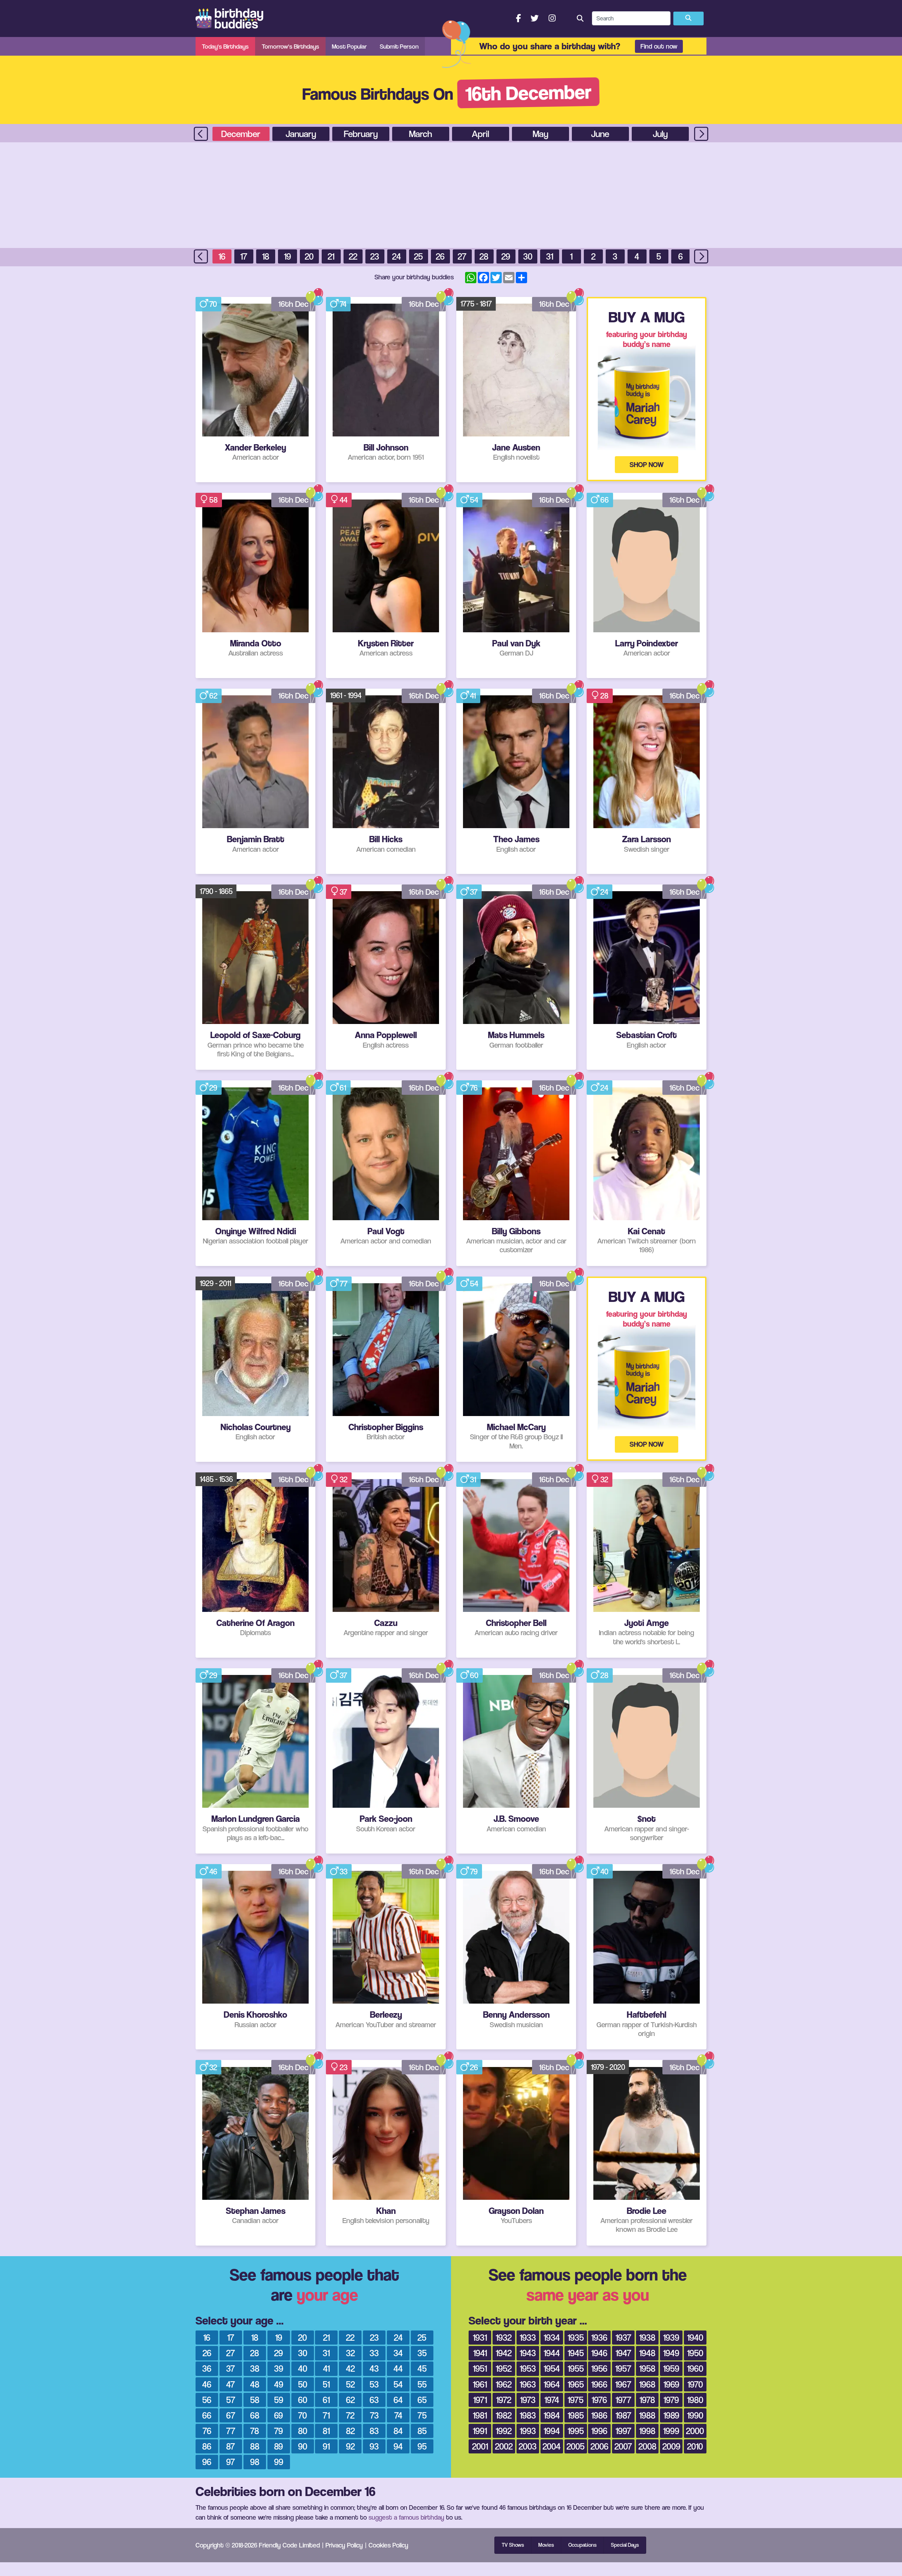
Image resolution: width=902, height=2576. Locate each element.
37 (343, 892)
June (600, 134)
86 (207, 2446)
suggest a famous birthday (406, 2517)
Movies (546, 2545)
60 (474, 1675)
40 (604, 1872)
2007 (623, 2446)
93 (374, 2446)
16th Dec (293, 304)
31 (550, 256)
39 (279, 2368)
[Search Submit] (688, 19)
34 (398, 2353)
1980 (695, 2400)
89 (279, 2446)
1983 (528, 2415)
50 (303, 2384)
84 (398, 2431)
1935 (576, 2337)
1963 (528, 2384)
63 (374, 2400)
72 (350, 2415)
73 (374, 2415)
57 (231, 2400)
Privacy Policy (344, 2545)
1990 (695, 2415)
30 (528, 256)
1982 (504, 2415)
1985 (576, 2415)
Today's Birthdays (225, 46)
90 (303, 2446)
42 (350, 2368)
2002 (504, 2446)
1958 (647, 2368)
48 (255, 2384)
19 (288, 256)
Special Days (625, 2545)
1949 (671, 2353)
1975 (576, 2400)
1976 (599, 2400)
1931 (480, 2337)
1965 (576, 2384)
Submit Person (399, 46)
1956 (599, 2368)
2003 (528, 2446)
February (361, 134)
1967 (623, 2384)
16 (222, 256)
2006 (600, 2446)
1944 (552, 2353)
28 (484, 256)
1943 (528, 2353)
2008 (647, 2446)
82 (350, 2431)
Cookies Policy (388, 2545)
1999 (671, 2431)
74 (343, 304)
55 (422, 2384)
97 (231, 2462)
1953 (528, 2368)
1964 (552, 2384)
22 (353, 256)
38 (255, 2368)
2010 (695, 2446)
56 (207, 2400)
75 (422, 2415)
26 (440, 256)
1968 (647, 2384)
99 (279, 2462)
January (301, 134)
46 (213, 1872)
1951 (480, 2368)
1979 (671, 2400)
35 (422, 2353)
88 (255, 2446)
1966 (599, 2384)
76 (474, 1088)
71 (326, 2415)
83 (374, 2431)
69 (279, 2415)
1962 (504, 2384)
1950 (695, 2353)
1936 (599, 2337)
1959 (671, 2368)
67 (231, 2415)
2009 (671, 2446)
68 (255, 2415)
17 (244, 256)
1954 (552, 2368)
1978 (647, 2400)
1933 (528, 2337)
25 (418, 256)
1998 (647, 2431)
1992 (504, 2431)
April (480, 134)
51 (326, 2384)
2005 (576, 2446)
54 (474, 500)
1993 (528, 2431)
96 (207, 2462)
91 (326, 2446)
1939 (671, 2337)
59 (279, 2400)
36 (207, 2368)
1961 (480, 2384)
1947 (623, 2353)
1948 (647, 2353)
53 (374, 2384)
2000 (695, 2431)
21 (331, 256)
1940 (695, 2337)
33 (344, 1872)
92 (350, 2446)
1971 (480, 2400)
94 (398, 2446)
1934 (552, 2337)
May (540, 134)
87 (231, 2446)
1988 (647, 2415)
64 (398, 2400)
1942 (504, 2353)
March (421, 134)
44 (344, 500)
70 (213, 304)
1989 (671, 2415)
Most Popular (349, 46)
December (241, 134)
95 (422, 2446)
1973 (528, 2400)
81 (326, 2431)
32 (344, 1479)
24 (397, 256)
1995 (576, 2431)
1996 (599, 2431)
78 (255, 2431)
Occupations (582, 2545)
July (660, 134)
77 (344, 1284)
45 (422, 2368)
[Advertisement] (451, 195)
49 (279, 2384)
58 (214, 500)
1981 (480, 2415)
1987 (623, 2415)
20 (309, 256)
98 (255, 2462)
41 (473, 696)
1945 (576, 2353)
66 (605, 500)
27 (462, 256)
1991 (480, 2431)
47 (231, 2384)
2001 (480, 2446)
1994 (552, 2431)
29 (506, 256)
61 (343, 1088)
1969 (671, 2384)
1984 (552, 2415)
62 (213, 696)
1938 (647, 2337)
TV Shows (513, 2545)
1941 (480, 2353)
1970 (695, 2384)
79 (474, 1872)
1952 (504, 2368)
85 (422, 2431)
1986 (599, 2415)
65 (422, 2400)
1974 (552, 2400)
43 (374, 2368)
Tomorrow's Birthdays (291, 46)
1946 (599, 2353)
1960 (695, 2368)
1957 (623, 2368)
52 (350, 2384)
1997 (623, 2431)
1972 (504, 2400)
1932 (504, 2337)
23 (375, 256)
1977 (623, 2400)
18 (266, 256)
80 (303, 2431)
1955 (576, 2368)
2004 (552, 2446)
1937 (623, 2337)
